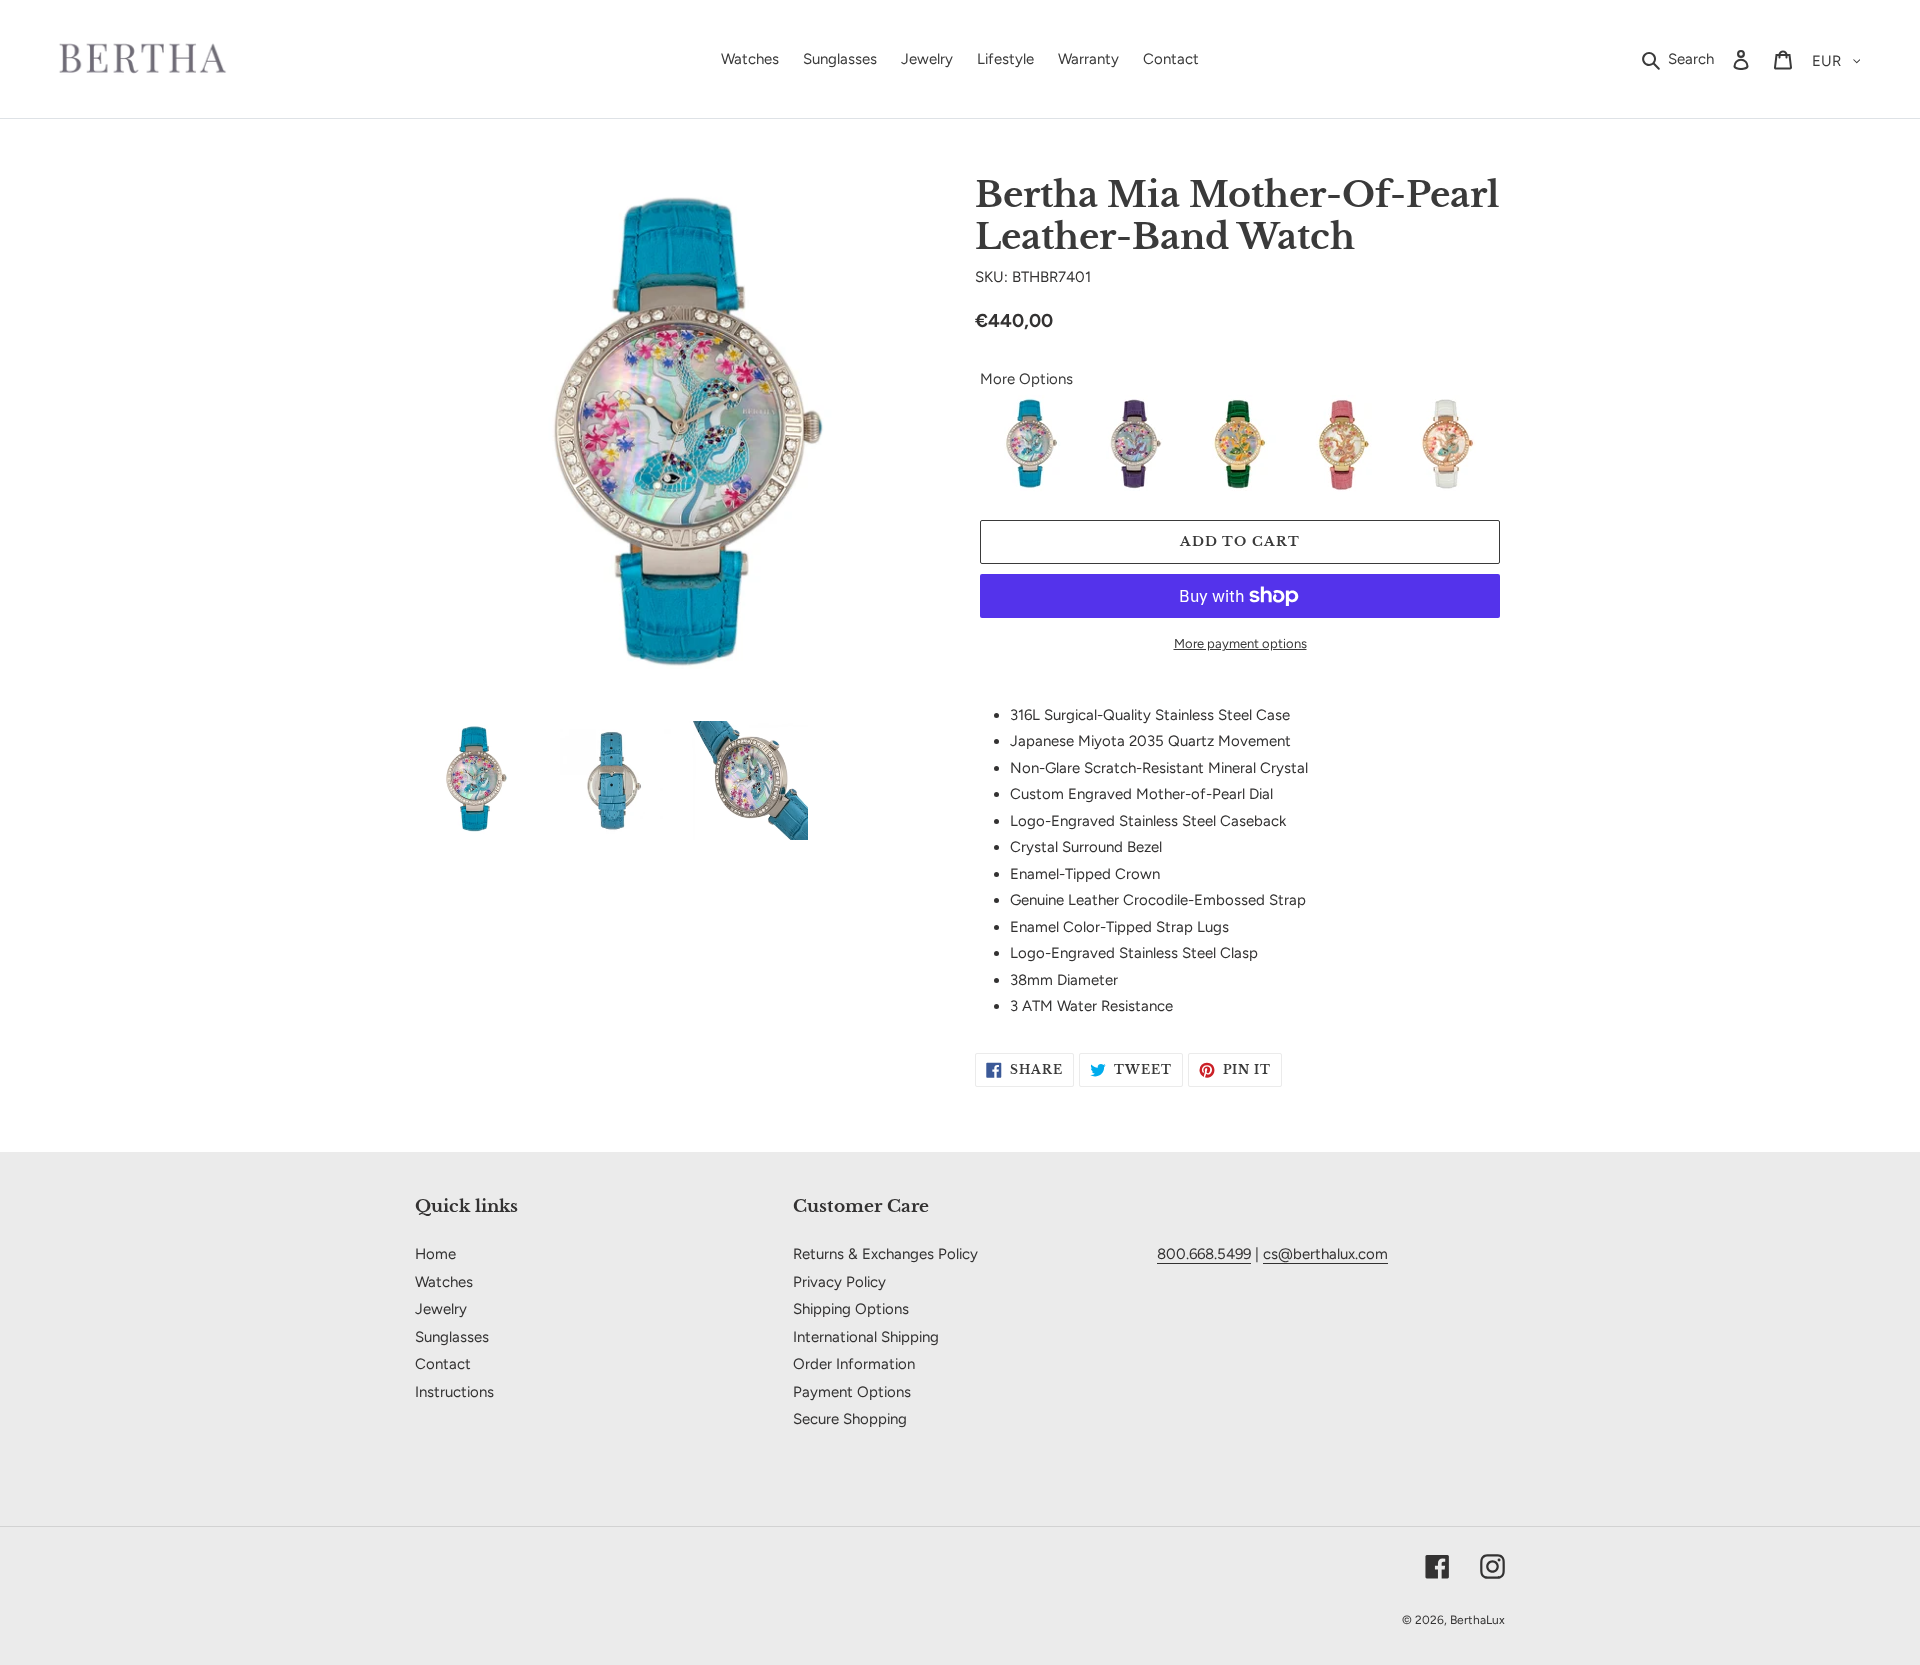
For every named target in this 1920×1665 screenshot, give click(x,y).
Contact (443, 1364)
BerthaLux (1477, 1620)
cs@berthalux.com (1325, 1254)
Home (435, 1254)
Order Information (854, 1364)
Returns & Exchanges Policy (885, 1254)
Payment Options (852, 1392)
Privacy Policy (839, 1282)
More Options (1026, 379)
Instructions (454, 1392)
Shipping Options (851, 1309)
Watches (444, 1282)
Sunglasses (452, 1337)
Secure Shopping (850, 1419)
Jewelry (441, 1309)
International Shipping (866, 1337)
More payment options (1240, 643)
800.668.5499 (1204, 1254)
